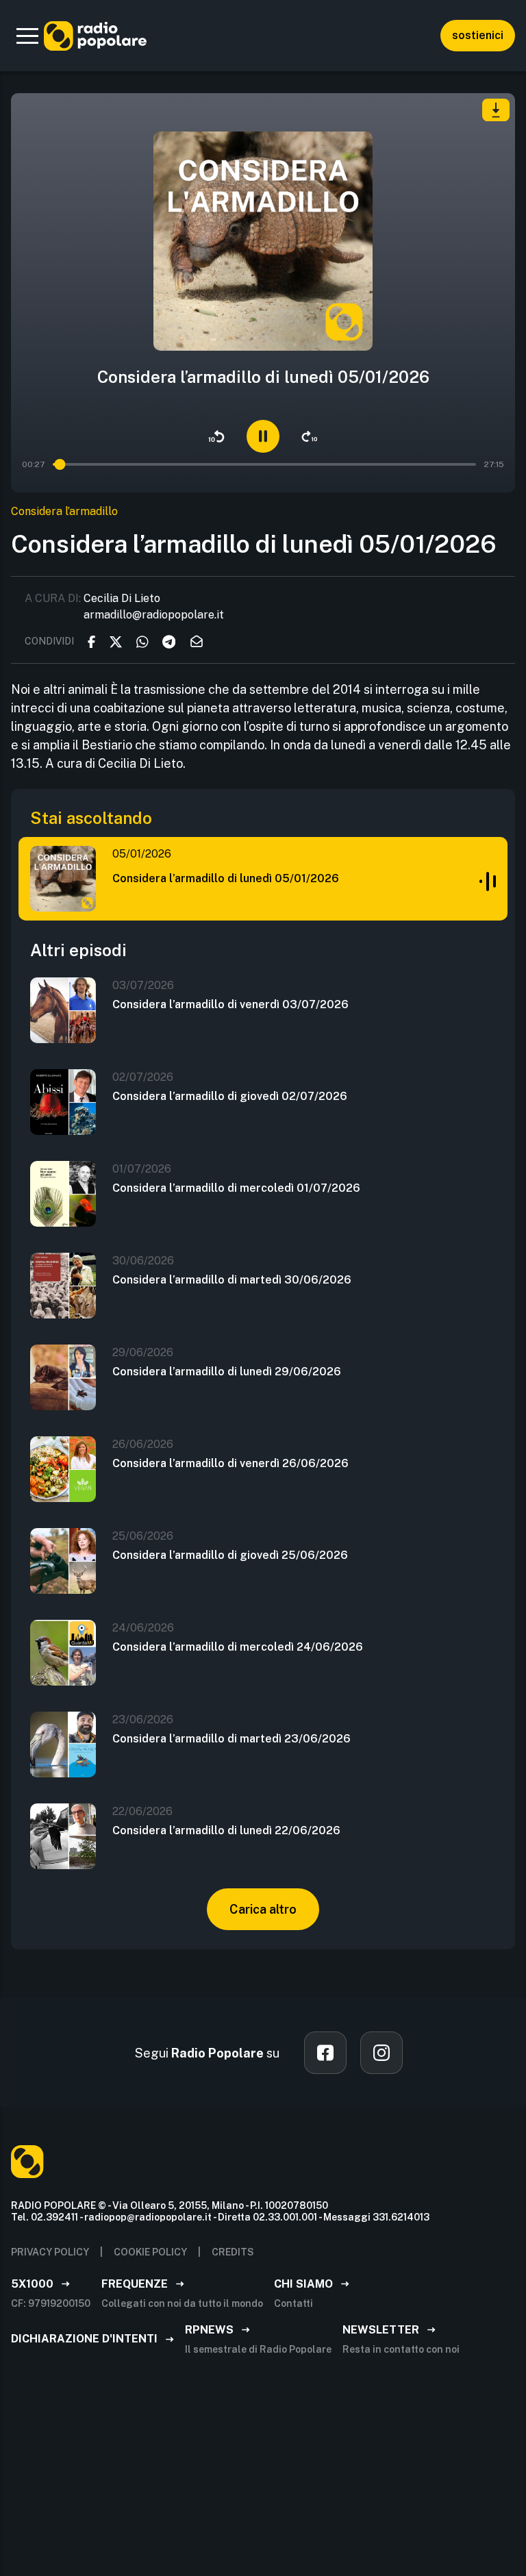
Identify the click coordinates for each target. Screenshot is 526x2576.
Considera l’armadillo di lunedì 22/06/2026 (226, 1830)
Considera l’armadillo (64, 511)
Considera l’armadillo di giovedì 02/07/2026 (230, 1096)
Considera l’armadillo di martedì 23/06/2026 (231, 1739)
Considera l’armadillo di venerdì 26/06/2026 (230, 1463)
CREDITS (233, 2252)
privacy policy (50, 2252)
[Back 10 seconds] (216, 436)
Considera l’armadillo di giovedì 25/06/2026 (230, 1555)
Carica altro (263, 1909)
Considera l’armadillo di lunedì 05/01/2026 (226, 878)
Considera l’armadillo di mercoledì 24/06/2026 (238, 1647)
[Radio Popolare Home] (95, 36)
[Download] (496, 110)
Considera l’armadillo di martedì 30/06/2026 (232, 1280)
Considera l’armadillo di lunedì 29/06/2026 (227, 1372)
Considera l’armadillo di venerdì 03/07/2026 (230, 1004)
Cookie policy (150, 2252)
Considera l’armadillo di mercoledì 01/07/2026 (236, 1188)
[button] (27, 36)
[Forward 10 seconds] (310, 436)
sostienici (478, 35)
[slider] (61, 464)
